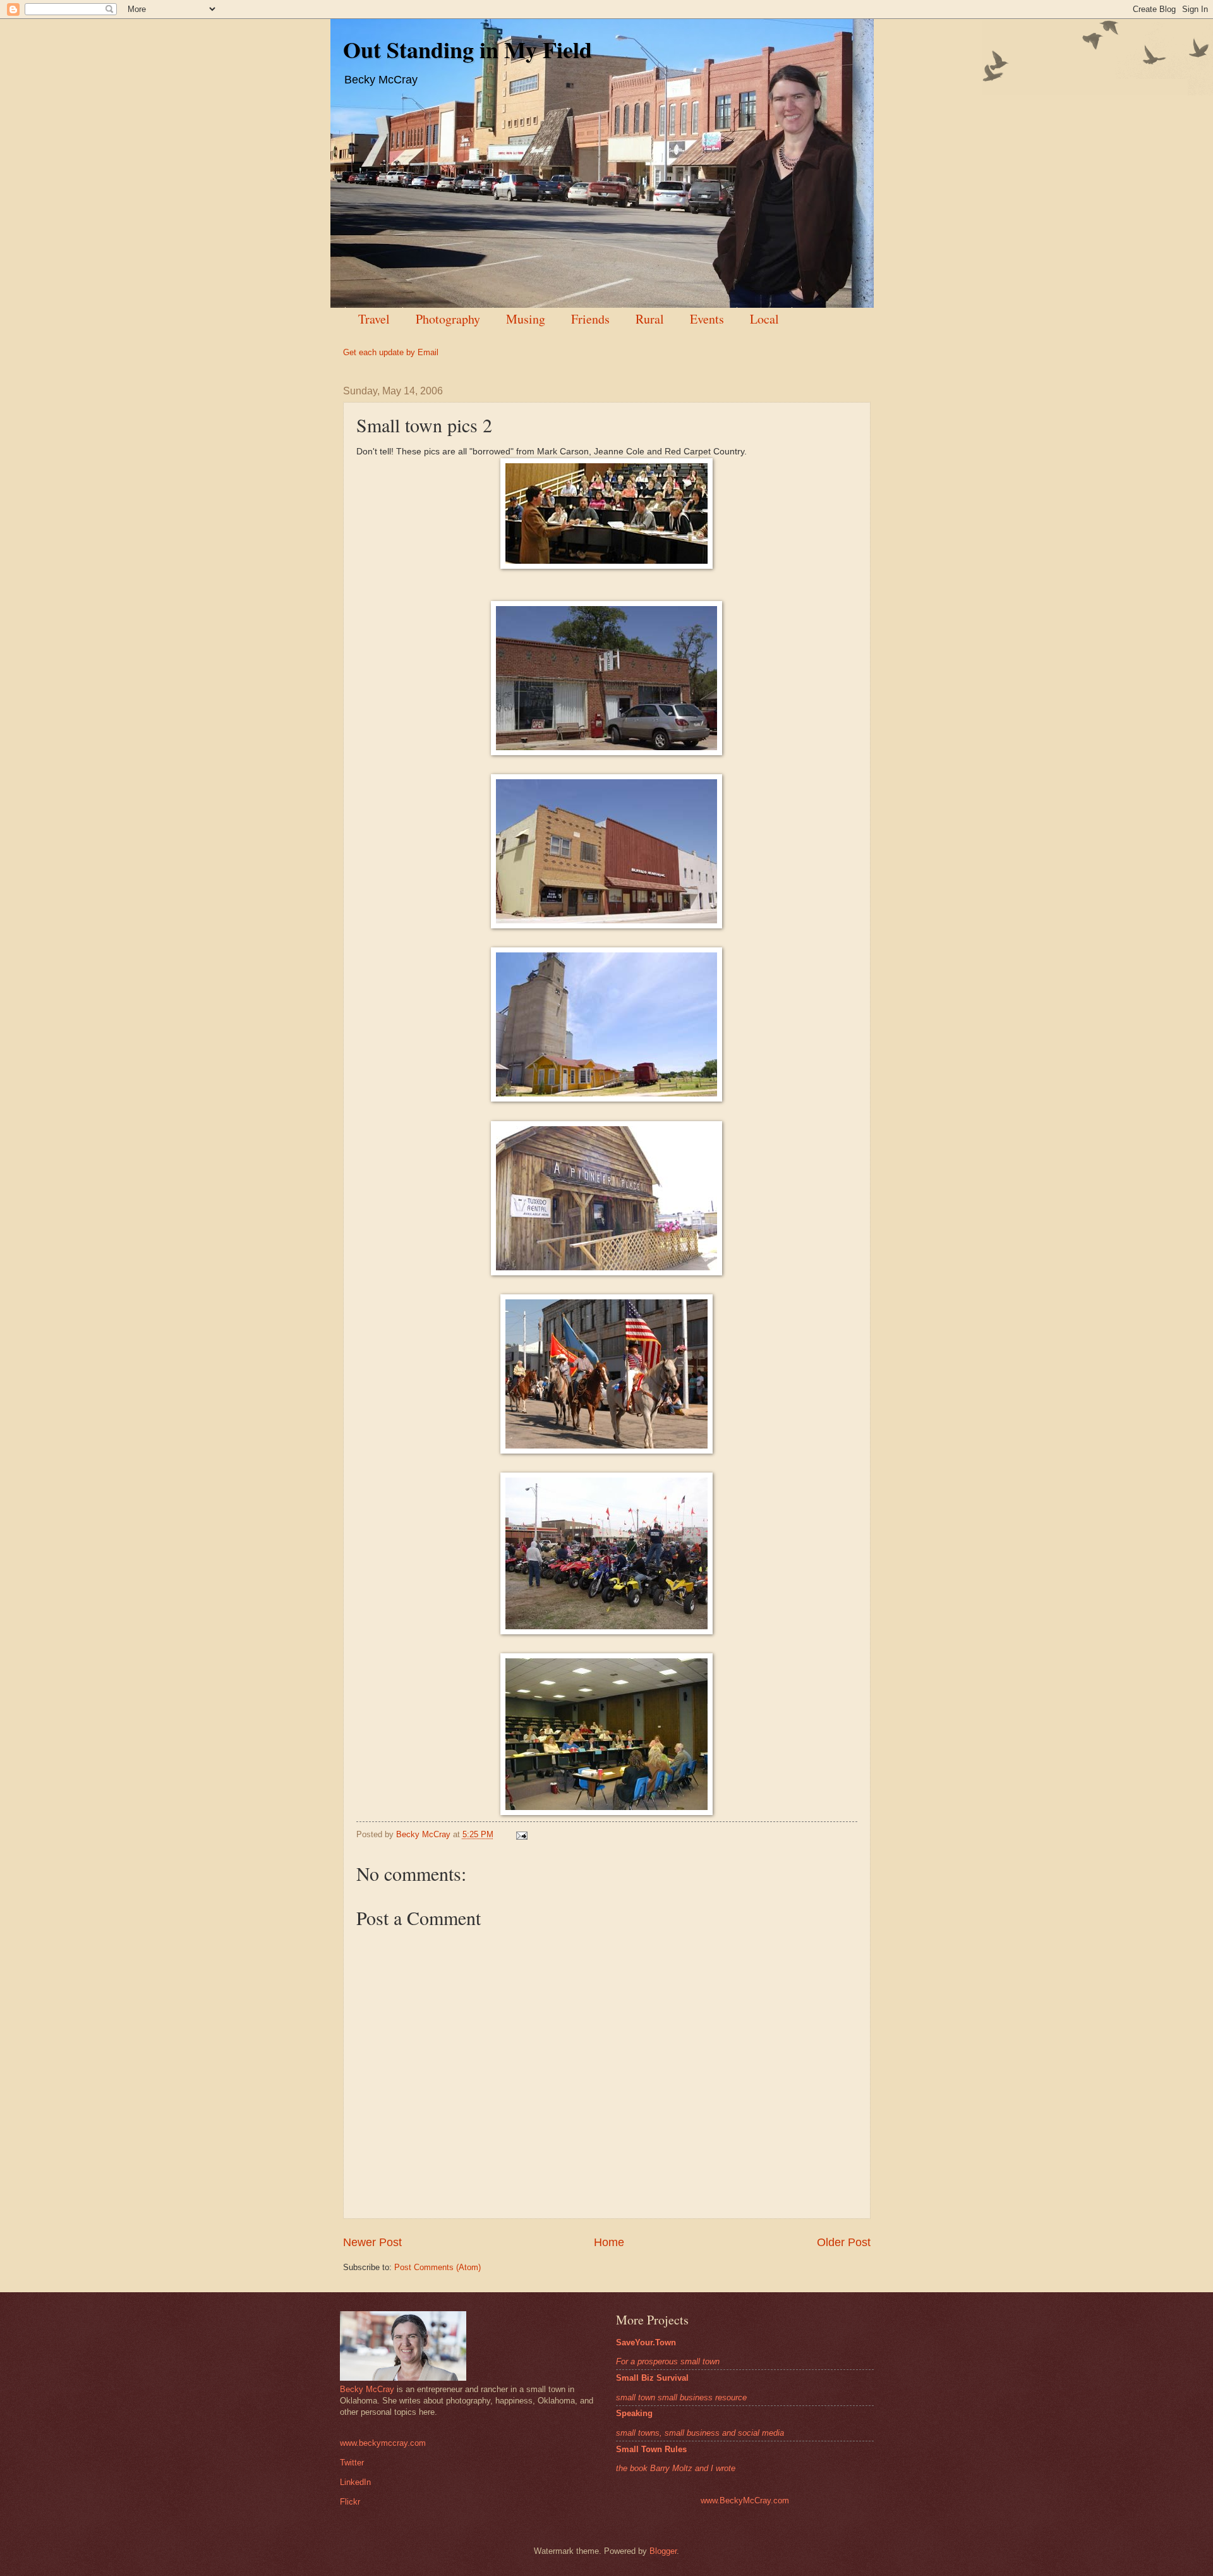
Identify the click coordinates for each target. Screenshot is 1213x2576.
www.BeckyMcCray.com (745, 2500)
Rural (650, 319)
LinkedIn (355, 2482)
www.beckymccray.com (383, 2443)
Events (707, 319)
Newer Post (372, 2242)
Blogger (663, 2551)
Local (764, 319)
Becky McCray (367, 2389)
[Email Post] (521, 1834)
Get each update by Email (391, 352)
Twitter (352, 2463)
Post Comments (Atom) (438, 2267)
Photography (448, 319)
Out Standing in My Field (468, 49)
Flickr (350, 2502)
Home (609, 2242)
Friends (590, 319)
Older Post (844, 2242)
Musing (526, 319)
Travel (374, 319)
